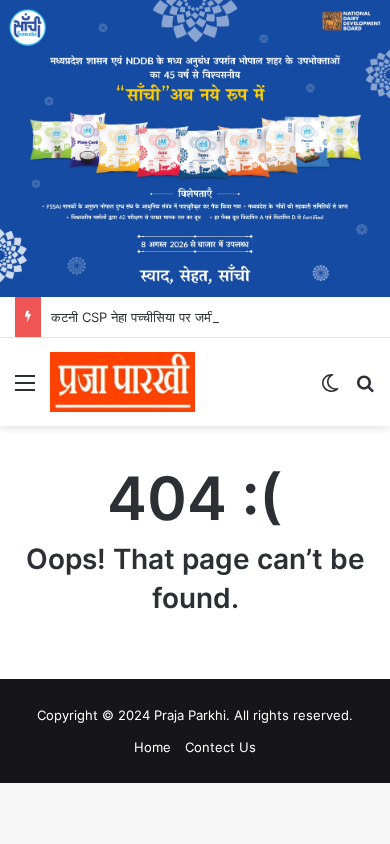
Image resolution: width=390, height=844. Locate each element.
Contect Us (220, 747)
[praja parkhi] (122, 382)
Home (152, 747)
